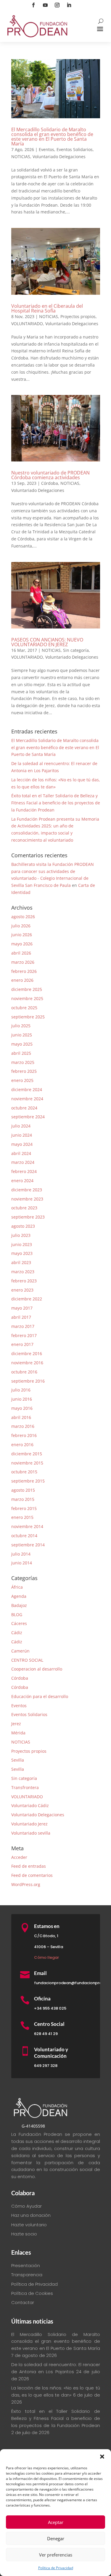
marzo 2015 (23, 1499)
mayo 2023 (22, 1253)
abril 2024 (21, 1153)
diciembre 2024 (27, 1089)
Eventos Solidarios (75, 149)
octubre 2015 (24, 1472)
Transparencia (27, 2275)
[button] (102, 2457)
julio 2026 (21, 926)
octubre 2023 (24, 1208)
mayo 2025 (22, 1044)
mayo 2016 (22, 1408)
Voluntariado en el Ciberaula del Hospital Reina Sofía (47, 308)
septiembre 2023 (28, 1217)
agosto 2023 (23, 1226)
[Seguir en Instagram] (57, 5)
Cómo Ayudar (26, 2206)
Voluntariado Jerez (29, 1824)
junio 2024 (22, 1135)
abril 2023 (21, 1262)
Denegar (56, 2538)
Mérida (18, 1733)
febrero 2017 (24, 1335)
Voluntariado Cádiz (30, 1805)
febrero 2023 (24, 1281)
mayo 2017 (22, 1308)
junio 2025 (22, 1035)
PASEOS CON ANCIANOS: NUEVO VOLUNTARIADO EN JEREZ (47, 642)
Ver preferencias (56, 2555)
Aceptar (56, 2522)
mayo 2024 (22, 1144)
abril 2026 (21, 953)
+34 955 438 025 (50, 2008)
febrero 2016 (24, 1435)
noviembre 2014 (27, 1526)
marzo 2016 (23, 1426)
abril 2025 (21, 1053)
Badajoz (19, 1605)
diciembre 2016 (27, 1353)
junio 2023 (22, 1244)
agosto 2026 (23, 917)
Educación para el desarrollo (40, 1696)
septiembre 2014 (28, 1545)
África (17, 1587)
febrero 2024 (24, 1171)
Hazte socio (24, 2234)
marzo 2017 (23, 1326)
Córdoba (50, 483)
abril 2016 (21, 1417)
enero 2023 (22, 1290)
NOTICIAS (21, 157)
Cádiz (17, 1633)
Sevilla (18, 1760)
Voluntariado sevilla (31, 1833)
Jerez (16, 1724)
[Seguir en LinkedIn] (69, 5)
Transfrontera (25, 1787)
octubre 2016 (24, 1372)
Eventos (46, 149)
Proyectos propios (78, 316)
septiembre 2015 (28, 1481)
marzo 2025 (23, 1062)
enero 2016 (22, 1445)
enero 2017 (22, 1344)
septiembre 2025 (28, 1017)
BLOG (17, 1615)
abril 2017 (21, 1317)
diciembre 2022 (27, 1299)
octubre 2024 (24, 1108)
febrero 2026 (24, 971)
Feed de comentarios (32, 1875)
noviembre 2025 (27, 998)
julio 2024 (21, 1126)
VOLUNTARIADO (27, 324)
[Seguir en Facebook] (33, 5)
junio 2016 (22, 1399)
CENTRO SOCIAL (27, 1660)
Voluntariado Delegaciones (59, 157)
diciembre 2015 (27, 1454)
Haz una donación (31, 2215)
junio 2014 (22, 1563)
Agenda (19, 1596)
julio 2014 (21, 1554)
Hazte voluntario (29, 2225)
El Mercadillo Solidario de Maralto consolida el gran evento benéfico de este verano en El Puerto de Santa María (52, 137)
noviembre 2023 (27, 1199)
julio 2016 (21, 1390)
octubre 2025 (24, 1008)
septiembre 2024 (28, 1117)
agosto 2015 (23, 1490)
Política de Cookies (32, 2293)
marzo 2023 (23, 1272)
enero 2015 (22, 1517)
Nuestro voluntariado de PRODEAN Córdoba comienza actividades (50, 475)
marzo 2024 (23, 1162)
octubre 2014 (24, 1536)
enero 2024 (22, 1181)
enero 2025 (22, 1080)
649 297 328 (46, 2066)
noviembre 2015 (27, 1463)
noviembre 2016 (27, 1363)
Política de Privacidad (56, 2568)
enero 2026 (22, 980)
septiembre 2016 (28, 1381)
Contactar (23, 2302)
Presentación (26, 2265)
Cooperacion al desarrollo (37, 1669)
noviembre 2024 (27, 1099)
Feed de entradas (29, 1866)
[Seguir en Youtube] (45, 5)
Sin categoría (76, 650)
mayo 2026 (22, 944)
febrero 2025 (24, 1071)
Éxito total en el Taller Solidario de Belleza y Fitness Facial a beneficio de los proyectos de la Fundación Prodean (56, 803)
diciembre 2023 (27, 1190)
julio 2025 (21, 1026)
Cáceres (19, 1623)
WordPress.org (26, 1884)
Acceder (19, 1857)
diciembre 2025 (27, 989)
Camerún (20, 1651)
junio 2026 (22, 935)
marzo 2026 (23, 962)
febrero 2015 (24, 1508)
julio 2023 (21, 1235)
